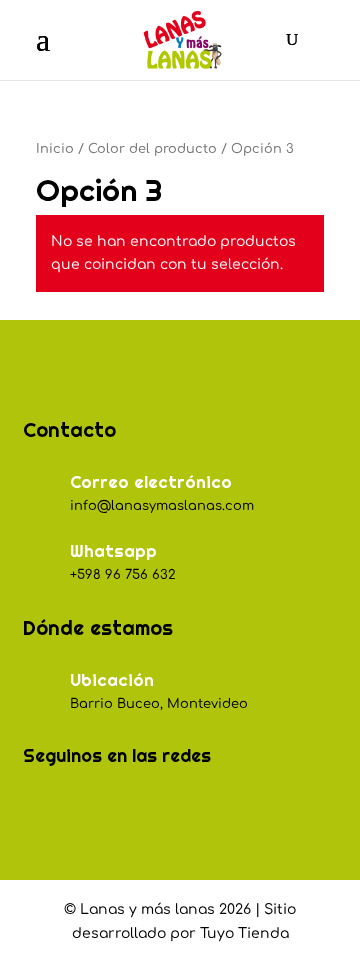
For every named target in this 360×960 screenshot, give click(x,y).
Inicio (55, 149)
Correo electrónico (151, 482)
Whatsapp (113, 551)
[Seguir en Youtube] (173, 808)
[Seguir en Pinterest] (129, 808)
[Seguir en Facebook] (41, 808)
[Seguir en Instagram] (85, 808)
